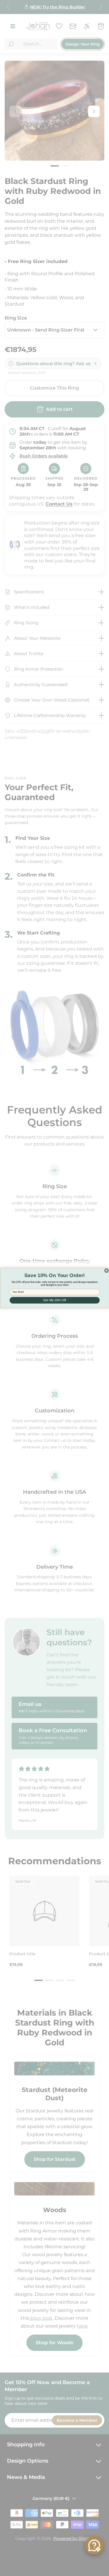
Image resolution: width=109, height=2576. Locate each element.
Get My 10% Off (54, 1300)
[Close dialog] (106, 1271)
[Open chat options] (94, 2545)
